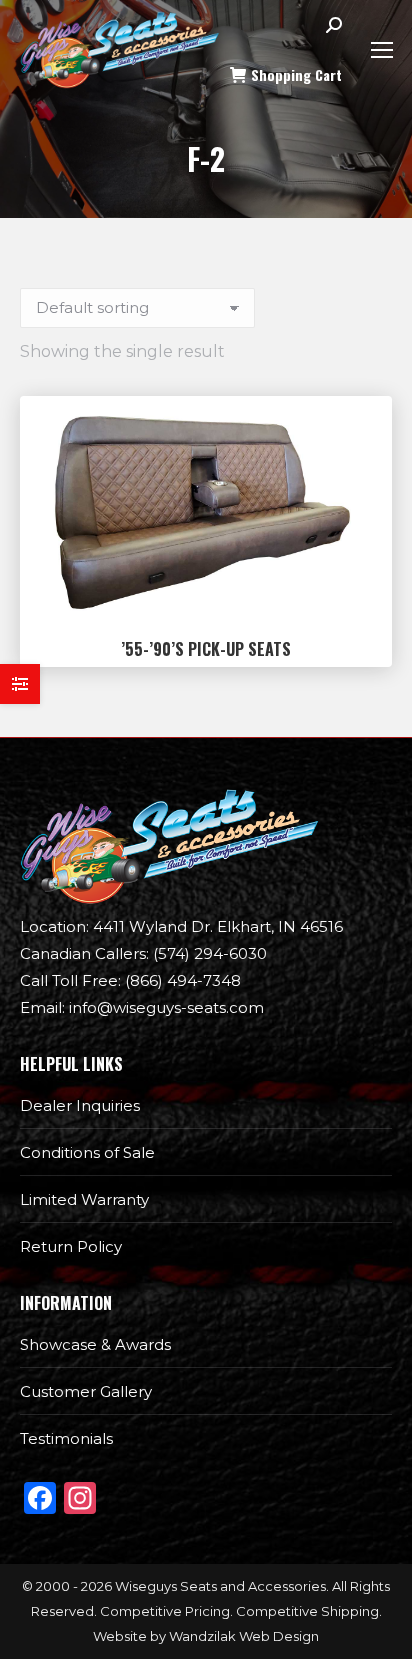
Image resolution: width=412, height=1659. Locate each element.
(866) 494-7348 (130, 980)
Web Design (279, 1636)
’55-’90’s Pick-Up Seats (206, 649)
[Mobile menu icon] (382, 50)
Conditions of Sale (87, 1152)
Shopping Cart (296, 75)
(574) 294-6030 (143, 953)
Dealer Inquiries (80, 1105)
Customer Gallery (86, 1391)
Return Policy (71, 1246)
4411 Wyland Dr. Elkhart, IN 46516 (181, 926)
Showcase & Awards (95, 1344)
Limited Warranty (84, 1199)
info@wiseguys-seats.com (142, 1007)
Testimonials (66, 1438)
